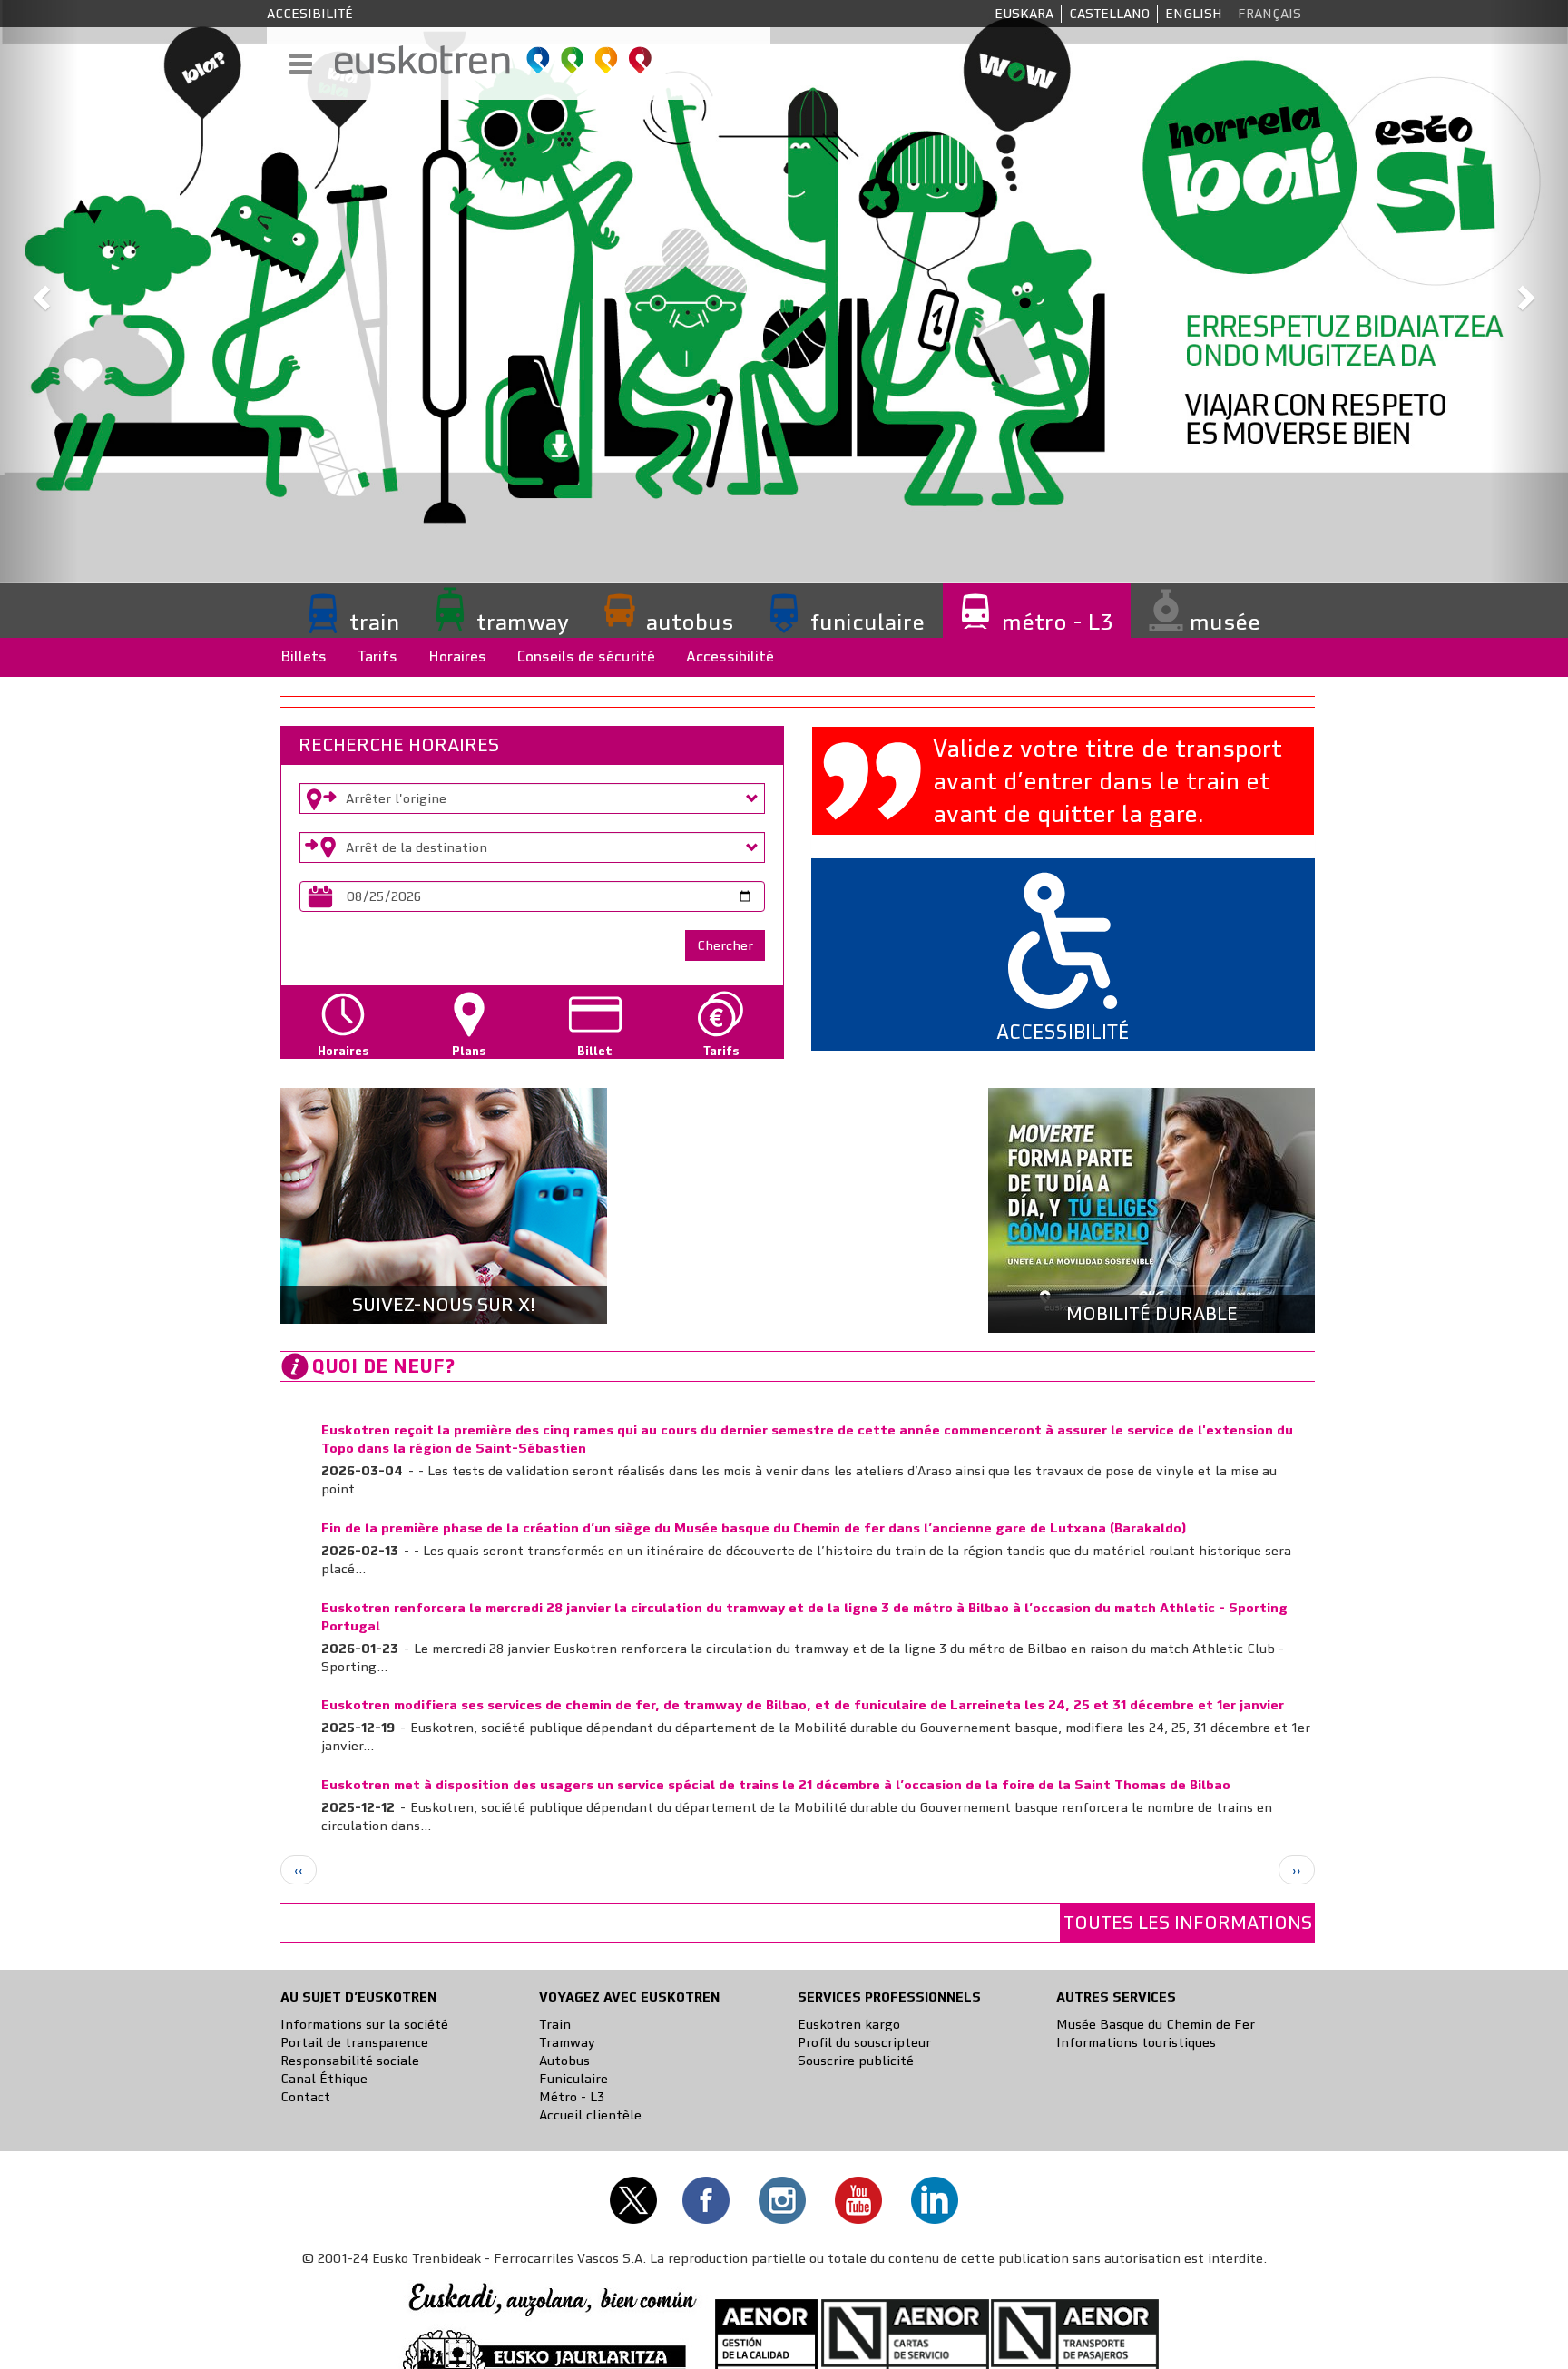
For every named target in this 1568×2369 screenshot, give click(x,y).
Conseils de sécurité (586, 656)
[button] (39, 292)
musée (1225, 622)
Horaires (457, 656)
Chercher (725, 945)
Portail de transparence (354, 2042)
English (1194, 14)
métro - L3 (1057, 622)
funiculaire (867, 622)
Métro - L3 (572, 2097)
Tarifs (377, 656)
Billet (595, 1051)
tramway (523, 622)
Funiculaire (573, 2079)
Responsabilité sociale (350, 2061)
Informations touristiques (1136, 2042)
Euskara (1024, 14)
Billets (304, 656)
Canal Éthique (324, 2079)
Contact (305, 2097)
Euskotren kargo (849, 2024)
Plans (469, 1051)
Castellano (1109, 14)
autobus (690, 622)
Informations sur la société (364, 2024)
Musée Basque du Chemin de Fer (1156, 2024)
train (374, 622)
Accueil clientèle (590, 2115)
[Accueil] (494, 60)
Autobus (564, 2061)
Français (1269, 14)
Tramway (567, 2042)
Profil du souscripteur (864, 2042)
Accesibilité (310, 14)
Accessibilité (730, 656)
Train (555, 2024)
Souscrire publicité (856, 2061)
